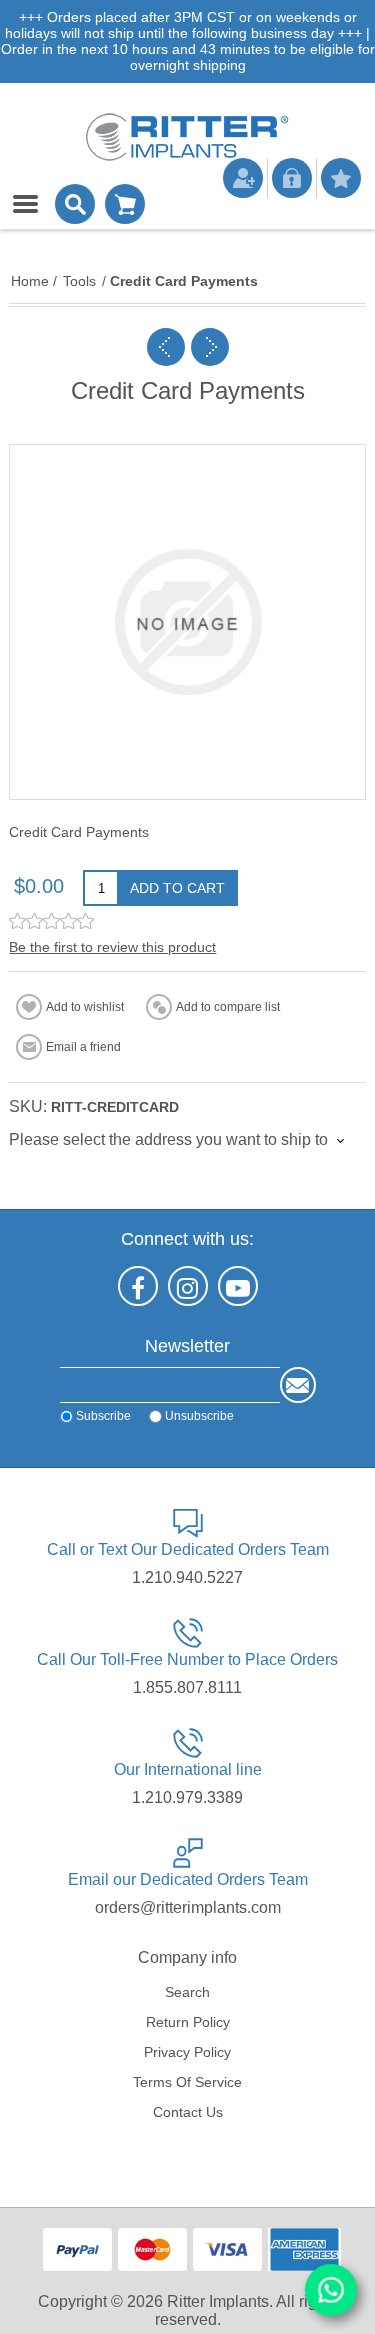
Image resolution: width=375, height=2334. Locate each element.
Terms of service (187, 2082)
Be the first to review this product (112, 947)
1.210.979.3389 (187, 1797)
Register (243, 178)
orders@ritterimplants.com (188, 1907)
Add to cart (177, 888)
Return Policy (188, 2022)
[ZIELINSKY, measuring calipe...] (166, 347)
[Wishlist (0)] (341, 178)
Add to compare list (228, 1007)
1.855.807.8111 (187, 1687)
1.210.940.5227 (187, 1577)
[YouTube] (238, 1286)
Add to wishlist (85, 1007)
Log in (292, 178)
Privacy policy (187, 2052)
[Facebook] (138, 1286)
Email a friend (83, 1047)
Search (187, 1992)
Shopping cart (125, 204)
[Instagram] (188, 1286)
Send (298, 1385)
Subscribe (103, 1416)
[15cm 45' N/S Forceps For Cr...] (210, 347)
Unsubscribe (199, 1416)
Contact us (188, 2112)
